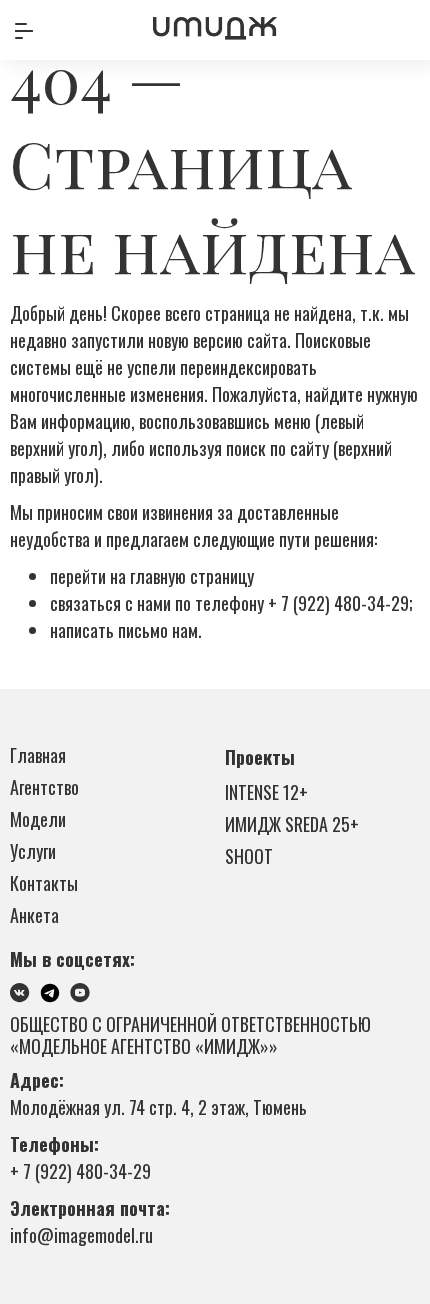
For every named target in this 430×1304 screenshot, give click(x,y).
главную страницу (192, 576)
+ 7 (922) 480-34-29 (338, 603)
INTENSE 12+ (266, 792)
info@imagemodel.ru (81, 1235)
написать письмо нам (124, 630)
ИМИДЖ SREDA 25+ (292, 824)
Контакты (44, 883)
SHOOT (249, 856)
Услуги (33, 851)
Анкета (34, 915)
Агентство (44, 787)
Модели (38, 819)
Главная (38, 755)
